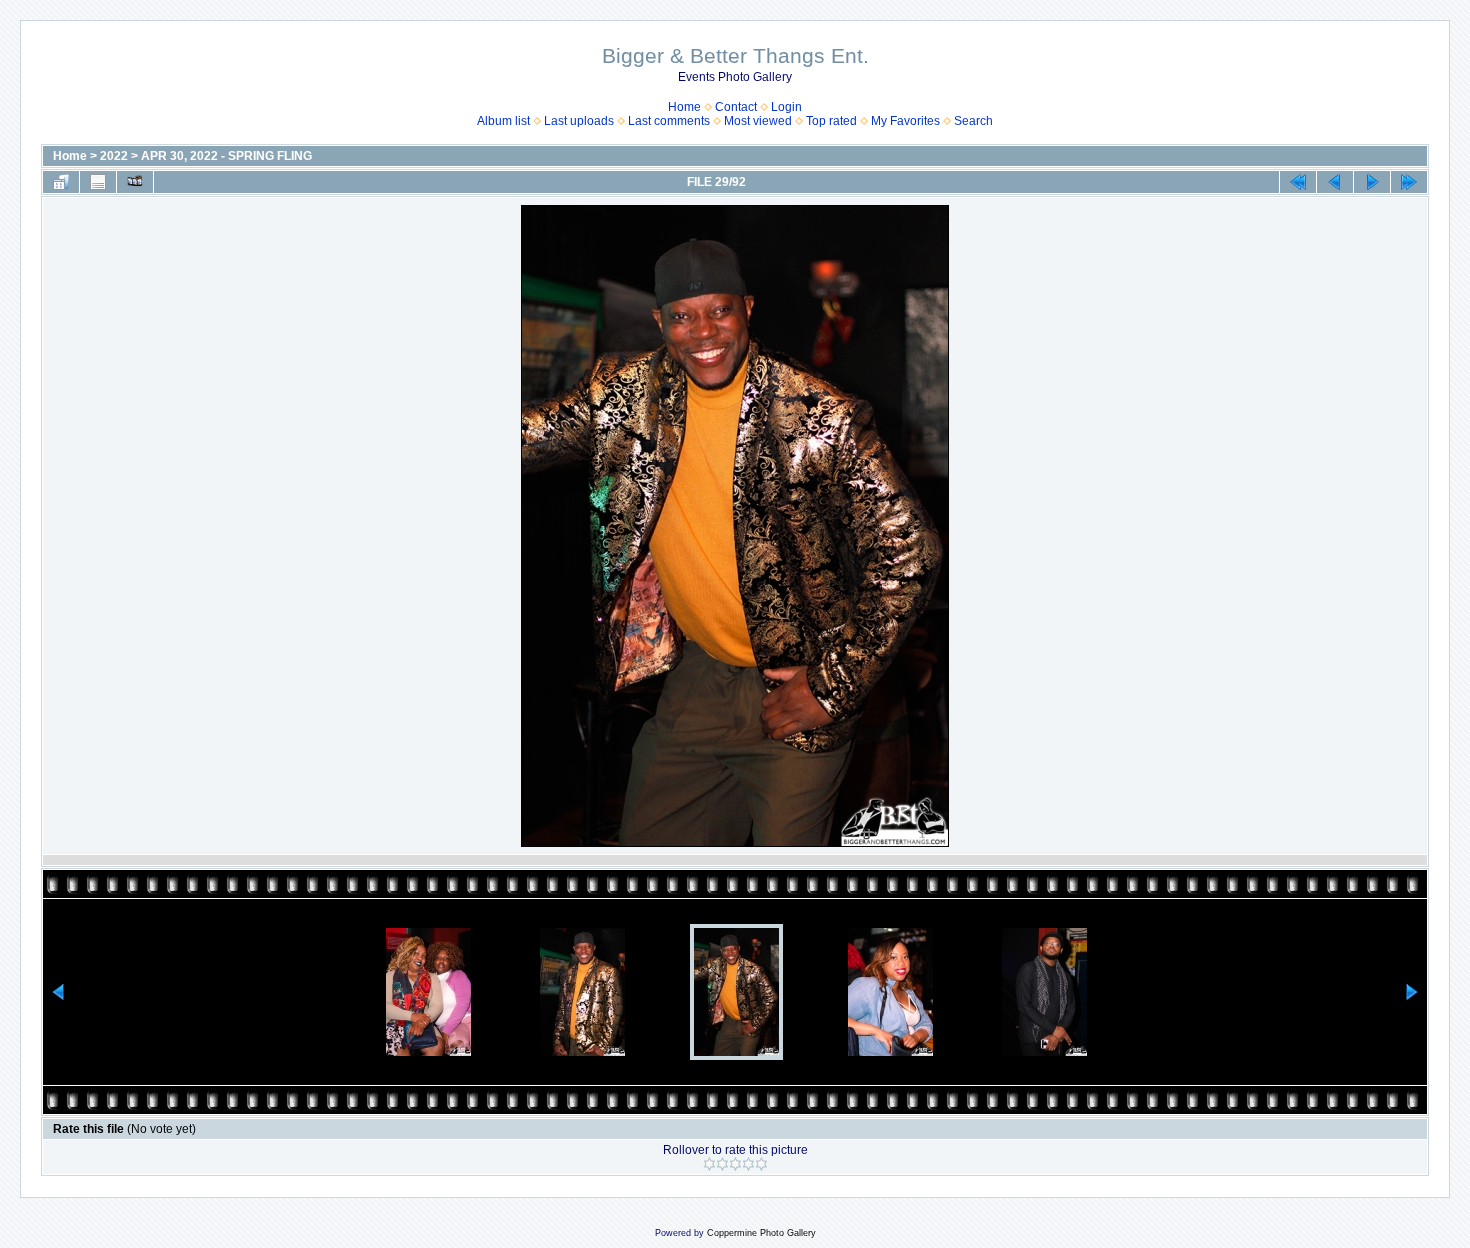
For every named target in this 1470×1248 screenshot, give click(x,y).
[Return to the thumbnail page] (61, 182)
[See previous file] (1335, 182)
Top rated (831, 121)
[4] (748, 1164)
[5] (761, 1164)
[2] (722, 1164)
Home (684, 107)
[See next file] (1372, 182)
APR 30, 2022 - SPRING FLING (226, 156)
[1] (709, 1164)
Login (786, 107)
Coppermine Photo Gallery (761, 1233)
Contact (736, 107)
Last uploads (579, 121)
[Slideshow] (135, 182)
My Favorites (905, 121)
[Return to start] (1298, 182)
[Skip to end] (1409, 182)
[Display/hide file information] (98, 182)
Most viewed (758, 121)
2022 (114, 156)
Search (973, 121)
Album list (503, 121)
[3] (735, 1164)
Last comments (669, 121)
